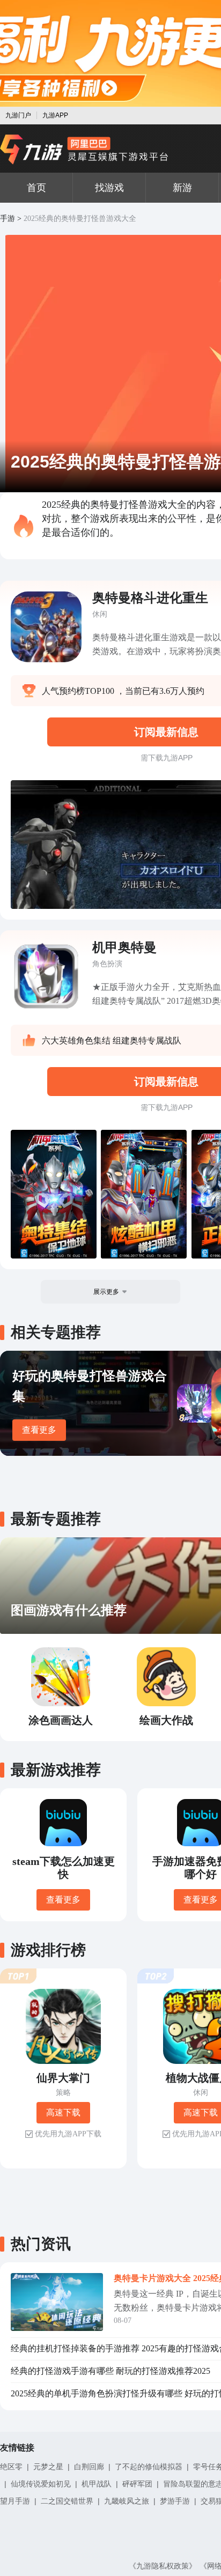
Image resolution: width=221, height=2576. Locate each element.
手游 (8, 219)
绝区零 (11, 2467)
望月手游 (15, 2501)
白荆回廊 (89, 2467)
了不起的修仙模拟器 (149, 2467)
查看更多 (39, 1430)
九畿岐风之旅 (127, 2501)
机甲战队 (97, 2484)
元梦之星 (48, 2467)
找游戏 (109, 188)
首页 (36, 188)
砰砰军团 (137, 2484)
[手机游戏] (84, 150)
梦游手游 (175, 2501)
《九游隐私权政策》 (163, 2566)
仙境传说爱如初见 (41, 2484)
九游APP (55, 115)
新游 (182, 188)
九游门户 (18, 115)
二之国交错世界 (67, 2501)
